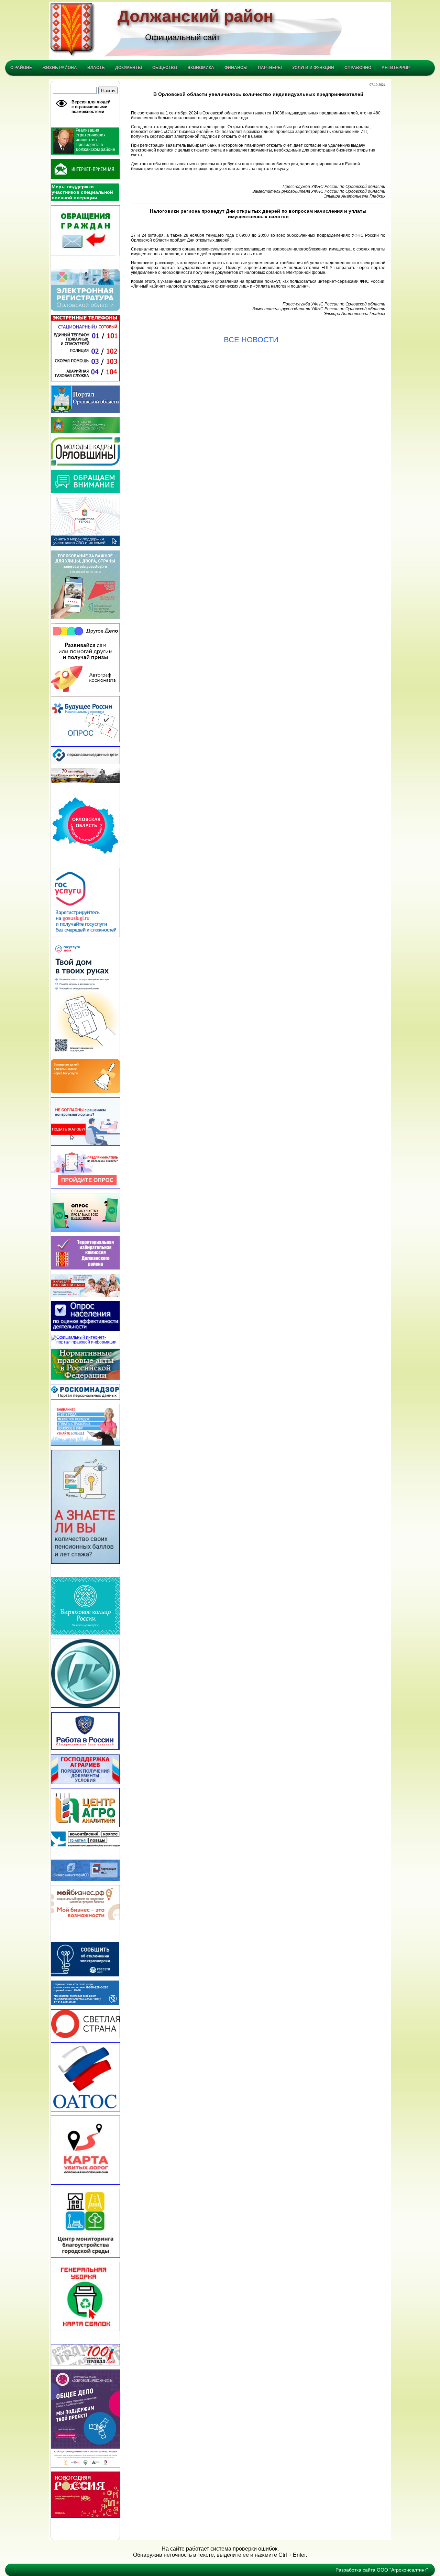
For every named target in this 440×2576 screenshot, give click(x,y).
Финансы (236, 68)
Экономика (201, 68)
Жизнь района (60, 68)
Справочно (358, 68)
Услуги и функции (313, 68)
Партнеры (270, 68)
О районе (21, 68)
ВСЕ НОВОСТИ (251, 340)
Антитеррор (396, 68)
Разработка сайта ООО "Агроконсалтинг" (382, 2570)
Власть (96, 68)
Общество (165, 68)
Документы (129, 68)
